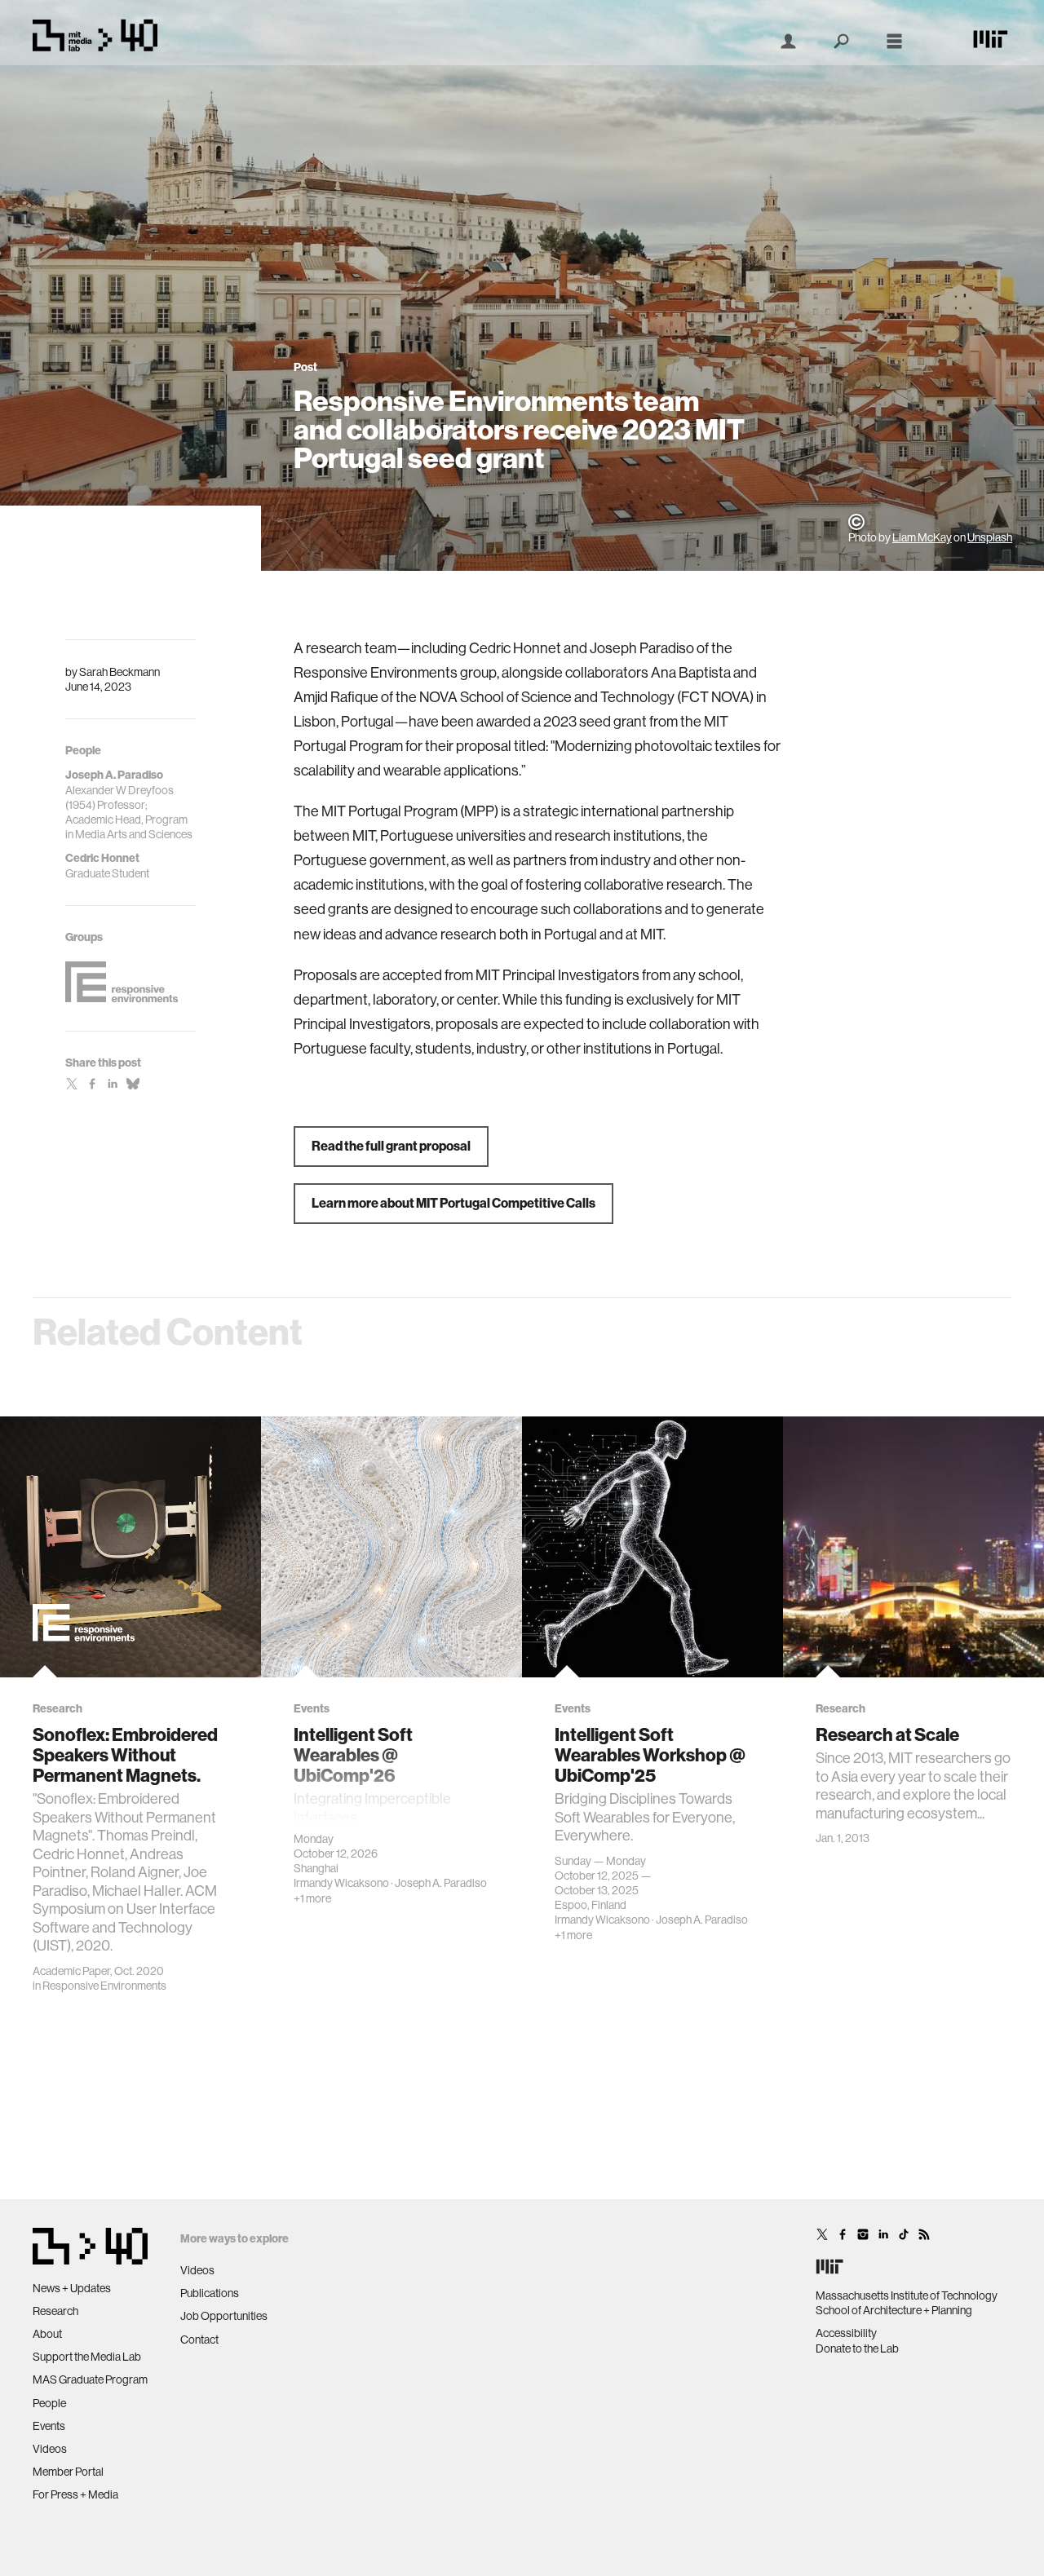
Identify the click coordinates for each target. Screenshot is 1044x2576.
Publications (210, 2293)
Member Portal (68, 2472)
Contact (199, 2340)
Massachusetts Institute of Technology (907, 2295)
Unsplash (990, 537)
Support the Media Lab (87, 2357)
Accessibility (846, 2333)
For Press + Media (75, 2494)
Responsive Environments (104, 1986)
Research (55, 2311)
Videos (50, 2449)
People (49, 2403)
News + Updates (72, 2288)
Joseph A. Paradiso (441, 1883)
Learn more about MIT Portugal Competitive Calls (453, 1203)
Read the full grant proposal (391, 1146)
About (47, 2334)
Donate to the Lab (857, 2348)
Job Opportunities (224, 2316)
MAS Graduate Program (90, 2379)
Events (49, 2426)
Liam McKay (922, 537)
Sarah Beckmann (119, 672)
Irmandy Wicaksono (341, 1883)
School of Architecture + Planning (894, 2310)
